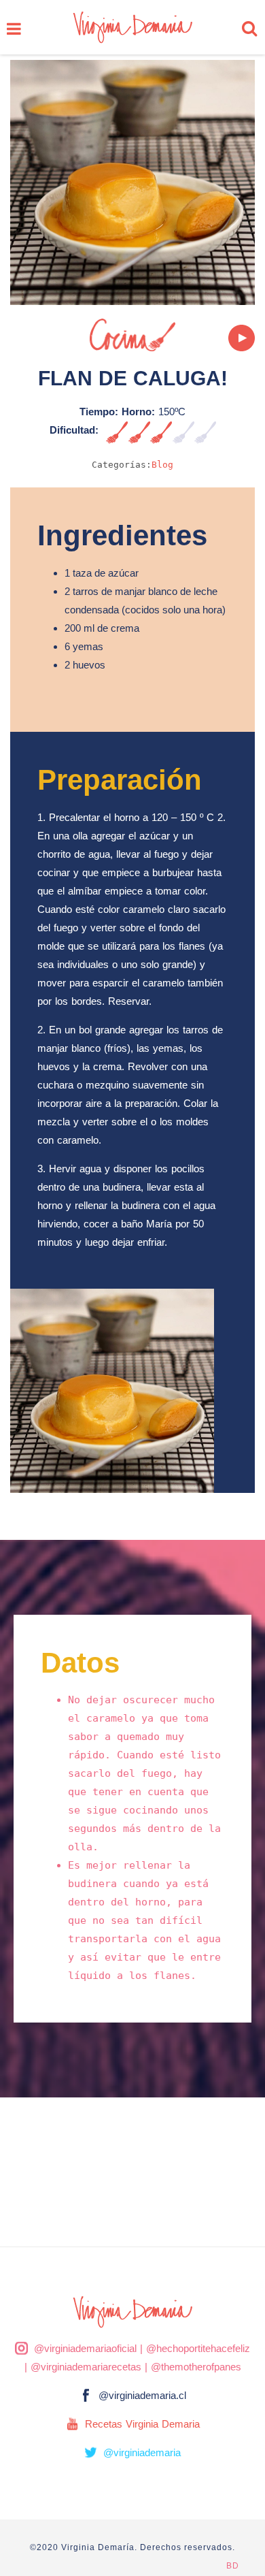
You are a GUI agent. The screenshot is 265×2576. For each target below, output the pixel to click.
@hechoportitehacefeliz (198, 2348)
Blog (162, 465)
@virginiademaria (142, 2452)
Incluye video (224, 338)
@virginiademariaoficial (85, 2348)
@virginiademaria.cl (142, 2395)
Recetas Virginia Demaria (142, 2424)
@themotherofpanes (196, 2367)
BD (233, 2566)
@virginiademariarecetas (86, 2367)
